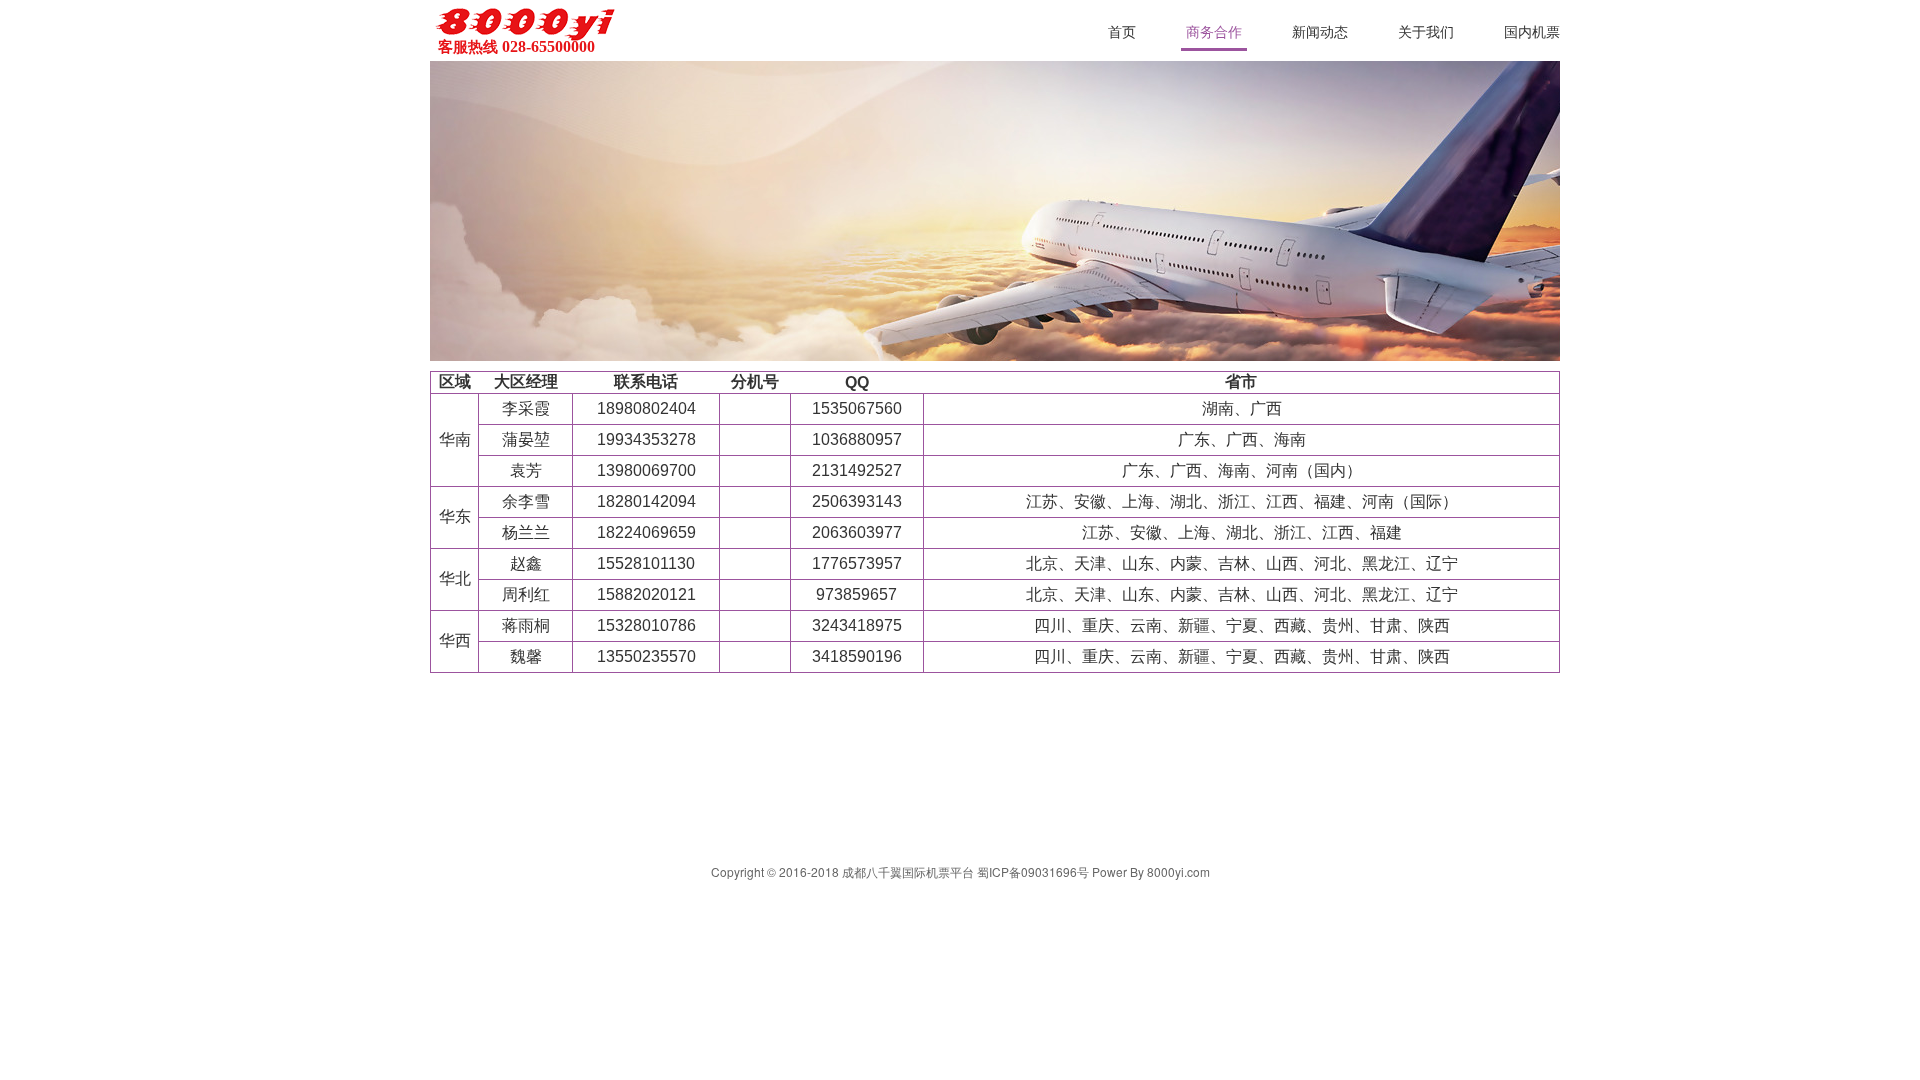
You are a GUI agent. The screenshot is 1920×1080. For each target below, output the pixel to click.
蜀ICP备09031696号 (1033, 871)
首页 (1122, 32)
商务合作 (1214, 32)
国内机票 (1532, 32)
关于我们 (1426, 32)
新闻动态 (1320, 32)
